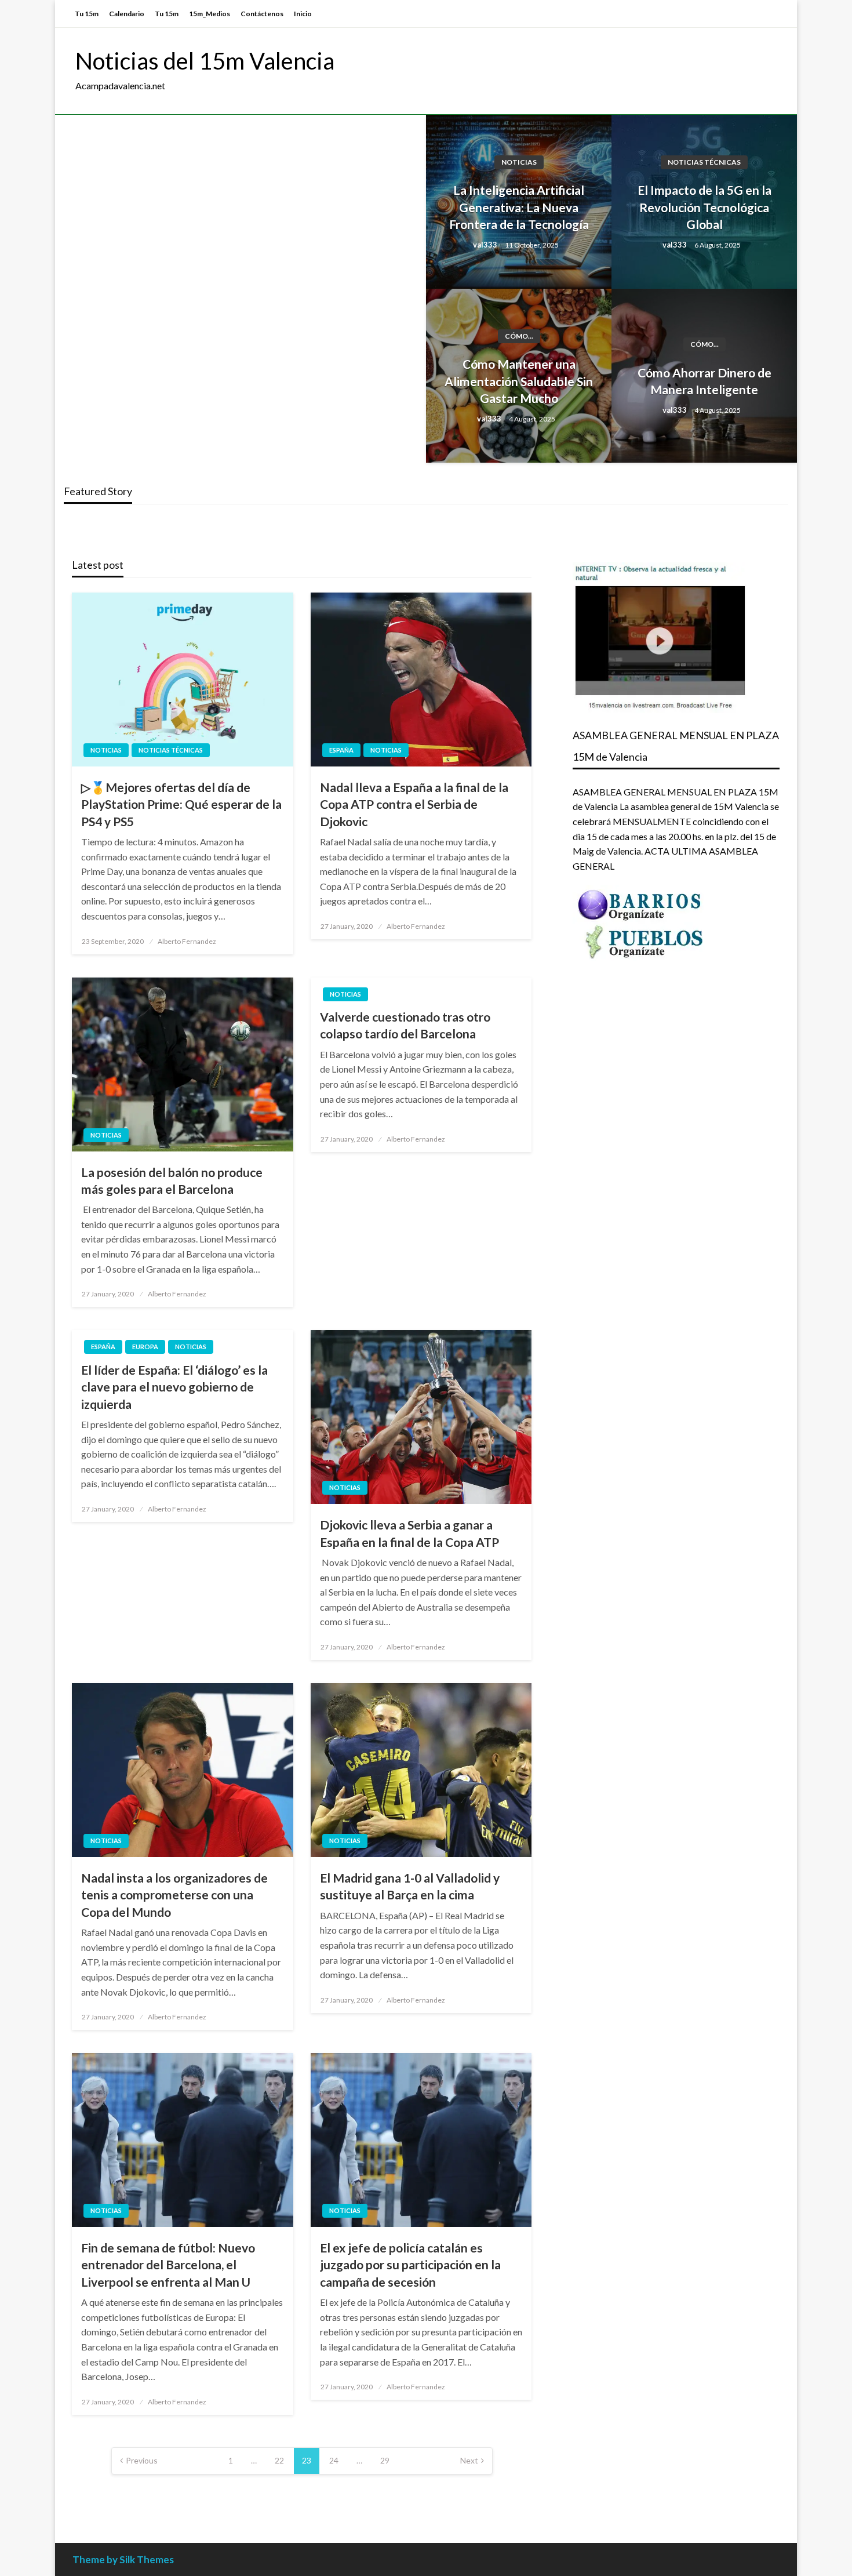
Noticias (519, 162)
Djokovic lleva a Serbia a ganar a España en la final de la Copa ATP (409, 1533)
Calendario (127, 14)
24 (334, 2460)
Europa (145, 1347)
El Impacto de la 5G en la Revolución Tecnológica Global (704, 207)
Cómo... (519, 336)
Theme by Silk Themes (123, 2559)
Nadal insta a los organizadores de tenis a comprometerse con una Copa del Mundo (174, 1895)
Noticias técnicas (704, 162)
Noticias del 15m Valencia (205, 61)
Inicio (303, 14)
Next (469, 2460)
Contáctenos (262, 14)
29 (385, 2460)
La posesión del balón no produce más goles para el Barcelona (172, 1180)
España (341, 750)
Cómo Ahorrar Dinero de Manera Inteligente (704, 381)
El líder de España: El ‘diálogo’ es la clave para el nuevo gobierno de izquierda (174, 1387)
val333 (486, 245)
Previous (142, 2460)
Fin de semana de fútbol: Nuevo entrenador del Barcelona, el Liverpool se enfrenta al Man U (168, 2265)
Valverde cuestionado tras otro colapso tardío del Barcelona (405, 1025)
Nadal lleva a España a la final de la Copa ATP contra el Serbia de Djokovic (414, 804)
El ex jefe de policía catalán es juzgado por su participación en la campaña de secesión (410, 2265)
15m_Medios (210, 14)
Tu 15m (87, 14)
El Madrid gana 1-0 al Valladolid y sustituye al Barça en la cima (410, 1886)
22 (279, 2460)
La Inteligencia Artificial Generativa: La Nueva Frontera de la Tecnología (519, 207)
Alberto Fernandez (187, 941)
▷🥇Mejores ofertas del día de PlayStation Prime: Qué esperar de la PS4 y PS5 (181, 804)
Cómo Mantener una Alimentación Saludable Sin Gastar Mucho (519, 381)
